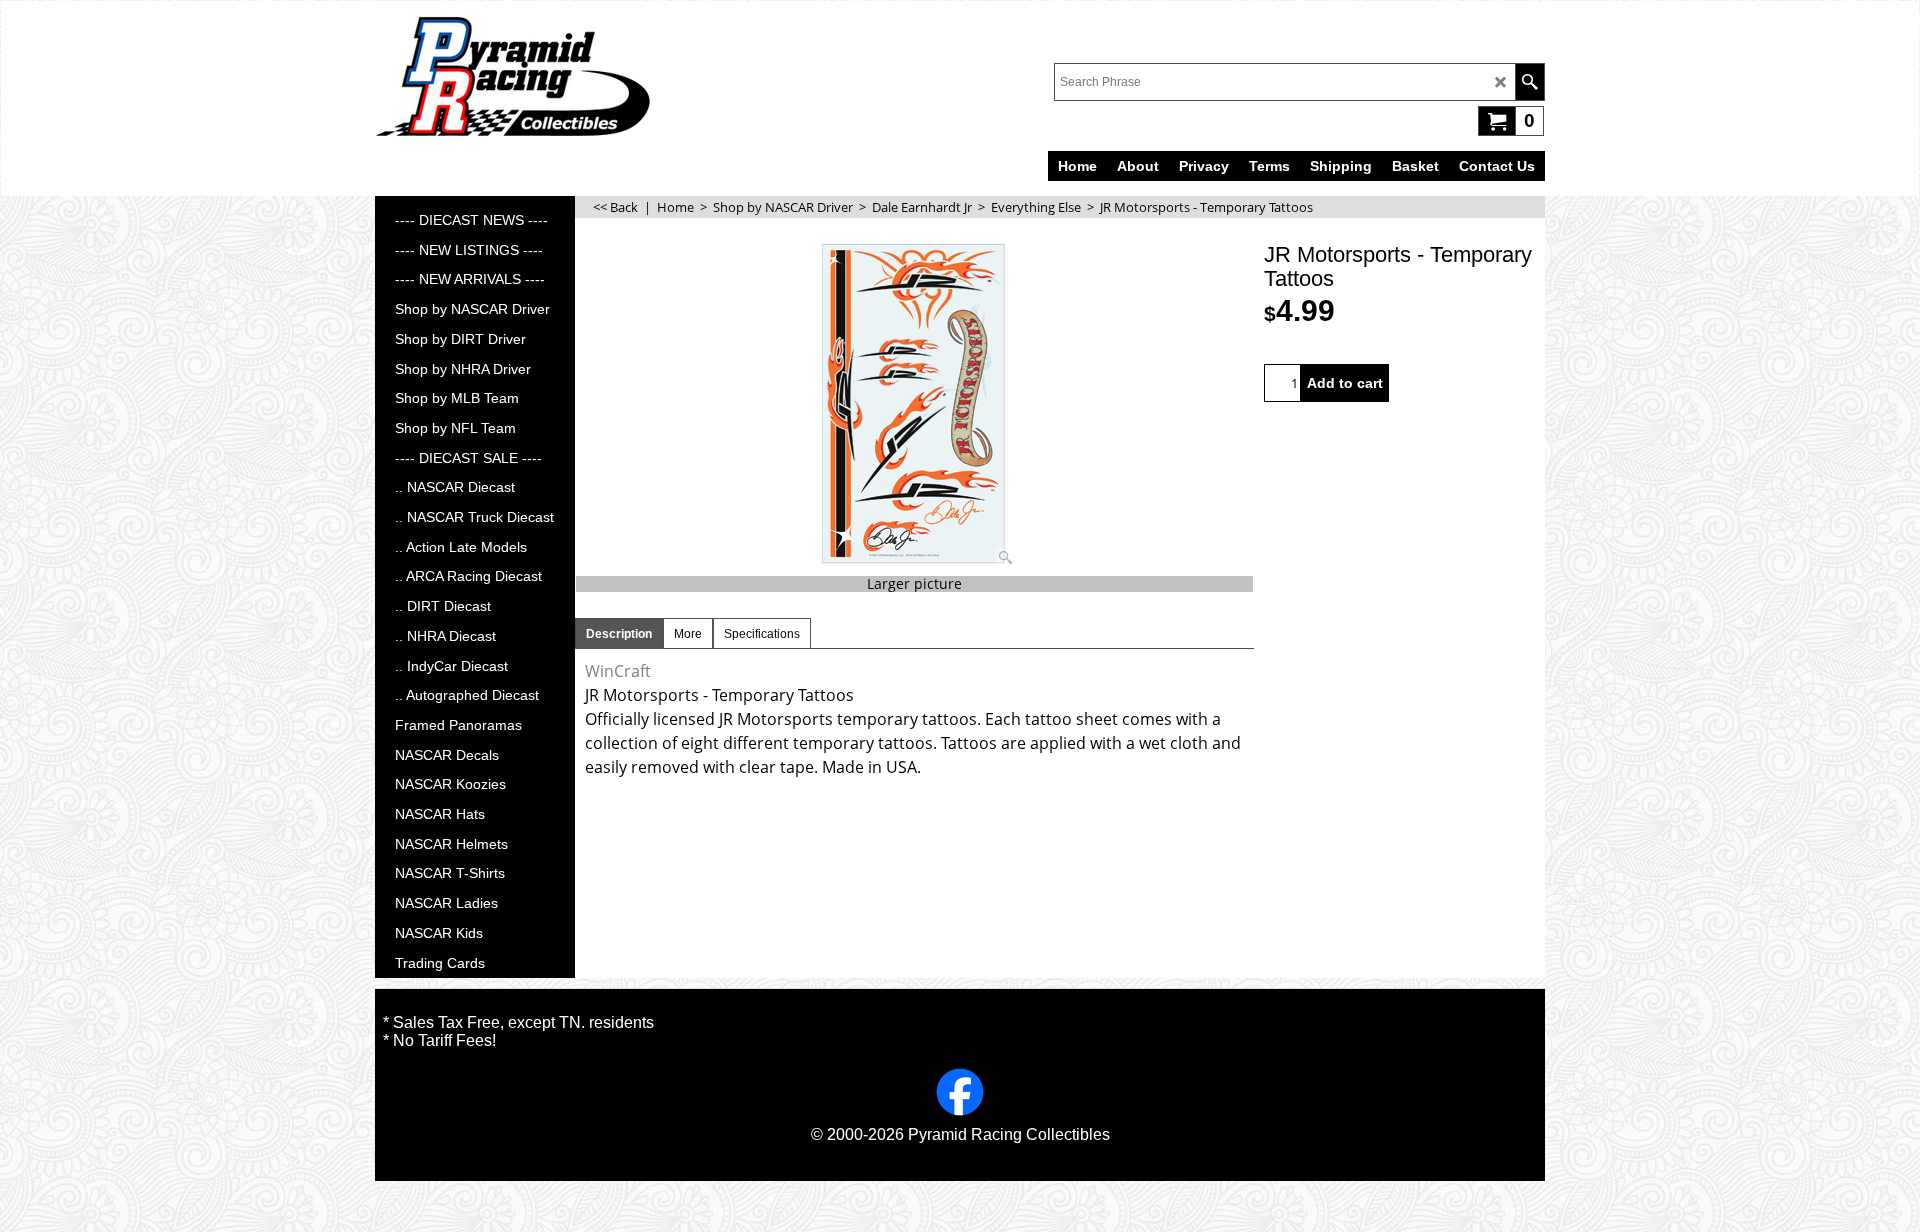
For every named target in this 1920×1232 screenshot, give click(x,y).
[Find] (1529, 82)
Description (619, 634)
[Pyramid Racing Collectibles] (512, 76)
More (688, 634)
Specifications (762, 634)
